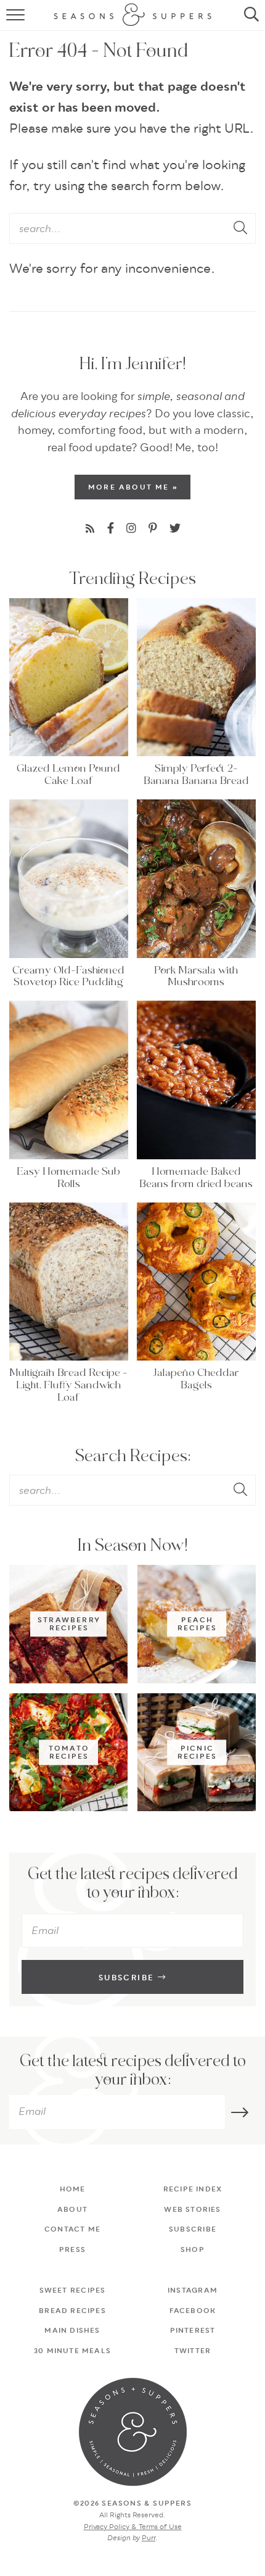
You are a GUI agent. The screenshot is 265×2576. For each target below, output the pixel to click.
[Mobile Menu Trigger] (11, 15)
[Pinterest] (153, 529)
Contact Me (72, 2230)
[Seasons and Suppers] (132, 2432)
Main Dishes (72, 2331)
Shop (193, 2250)
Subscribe (128, 1978)
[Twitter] (175, 529)
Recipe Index (193, 2190)
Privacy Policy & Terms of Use (133, 2527)
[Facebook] (111, 529)
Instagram (193, 2291)
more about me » (133, 488)
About (72, 2210)
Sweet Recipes (73, 2291)
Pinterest (193, 2331)
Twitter (193, 2351)
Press (72, 2250)
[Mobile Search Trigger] (254, 15)
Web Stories (192, 2210)
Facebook (193, 2311)
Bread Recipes (72, 2311)
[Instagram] (131, 529)
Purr (149, 2538)
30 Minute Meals (72, 2351)
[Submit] (242, 229)
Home (73, 2190)
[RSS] (90, 529)
